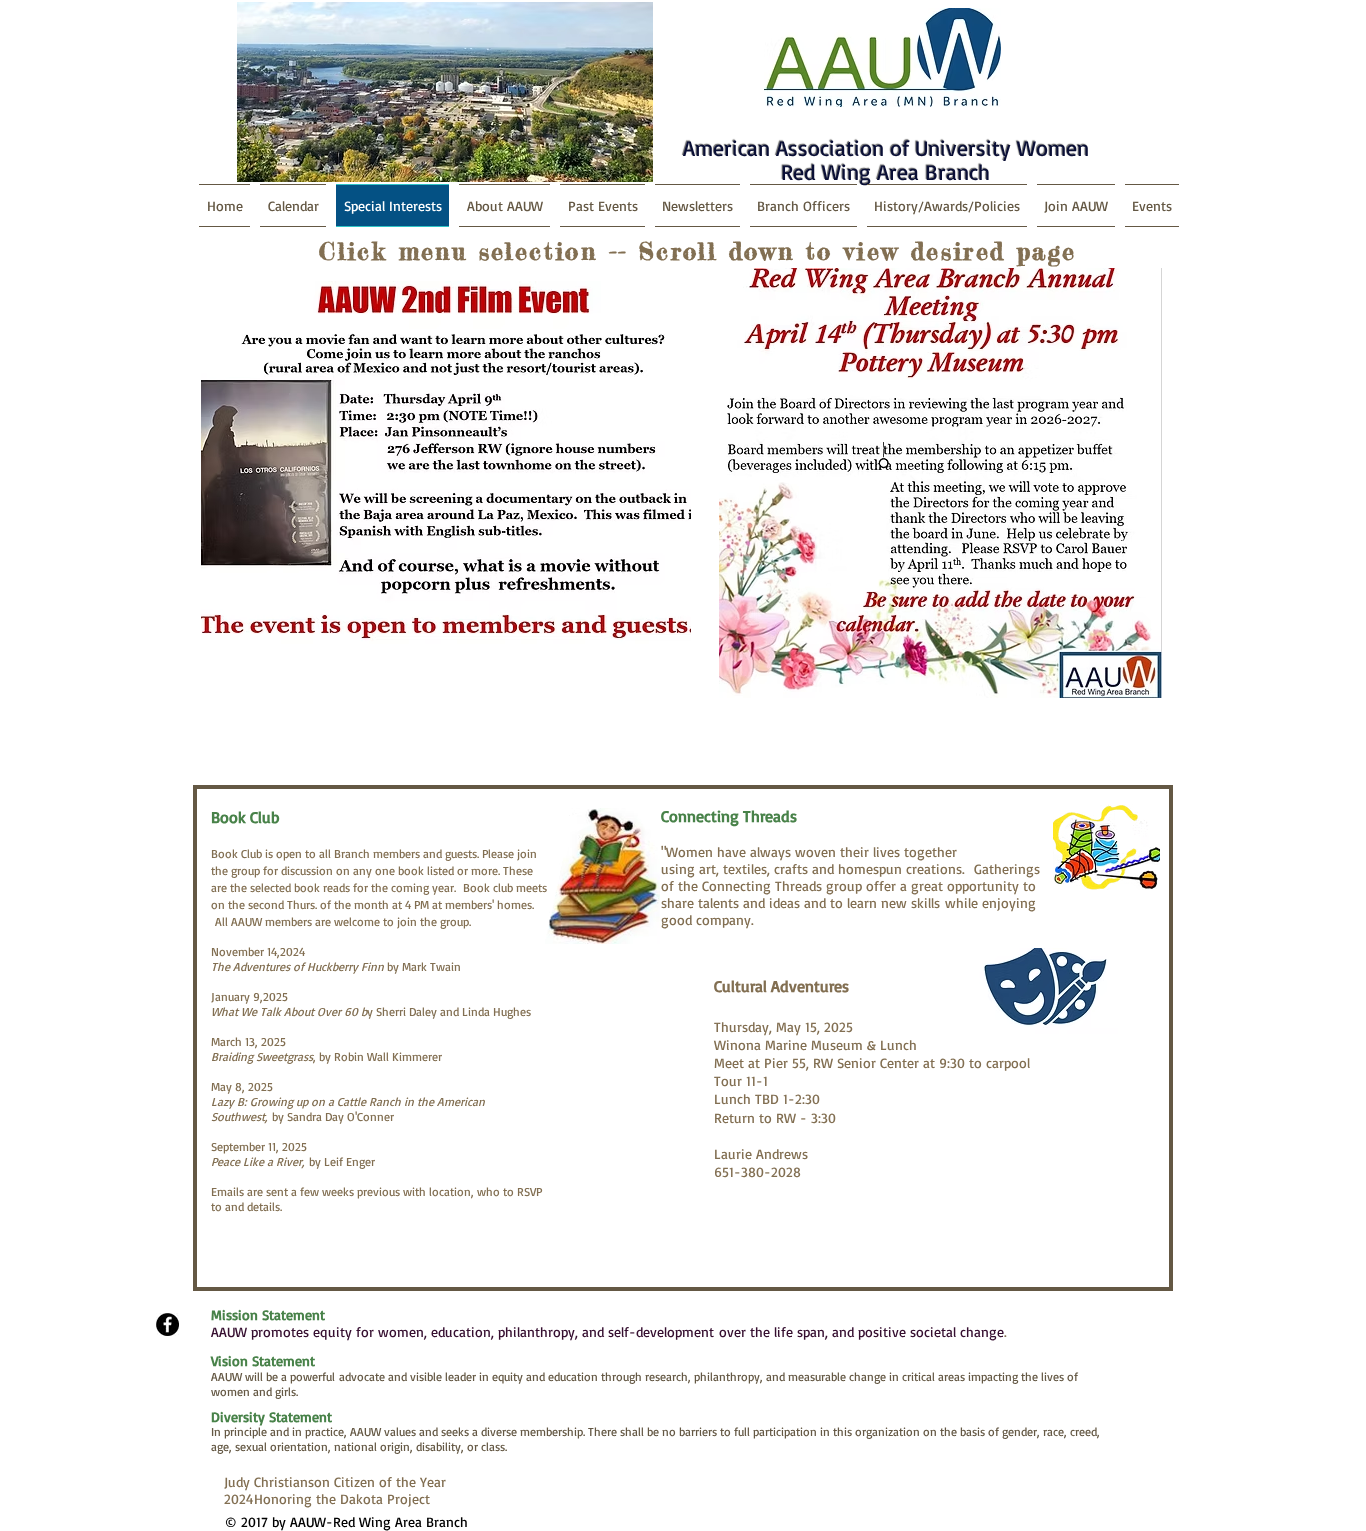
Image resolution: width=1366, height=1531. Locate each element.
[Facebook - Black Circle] (167, 1324)
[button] (947, 205)
